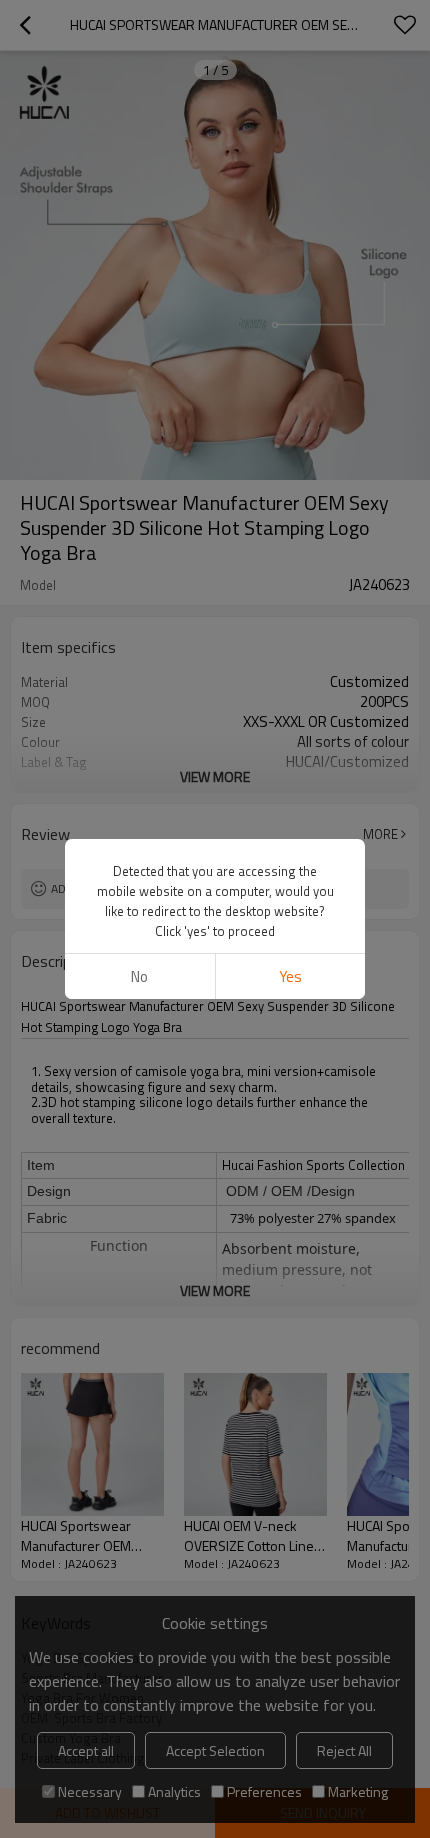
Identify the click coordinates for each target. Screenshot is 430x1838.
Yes (290, 976)
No (139, 976)
